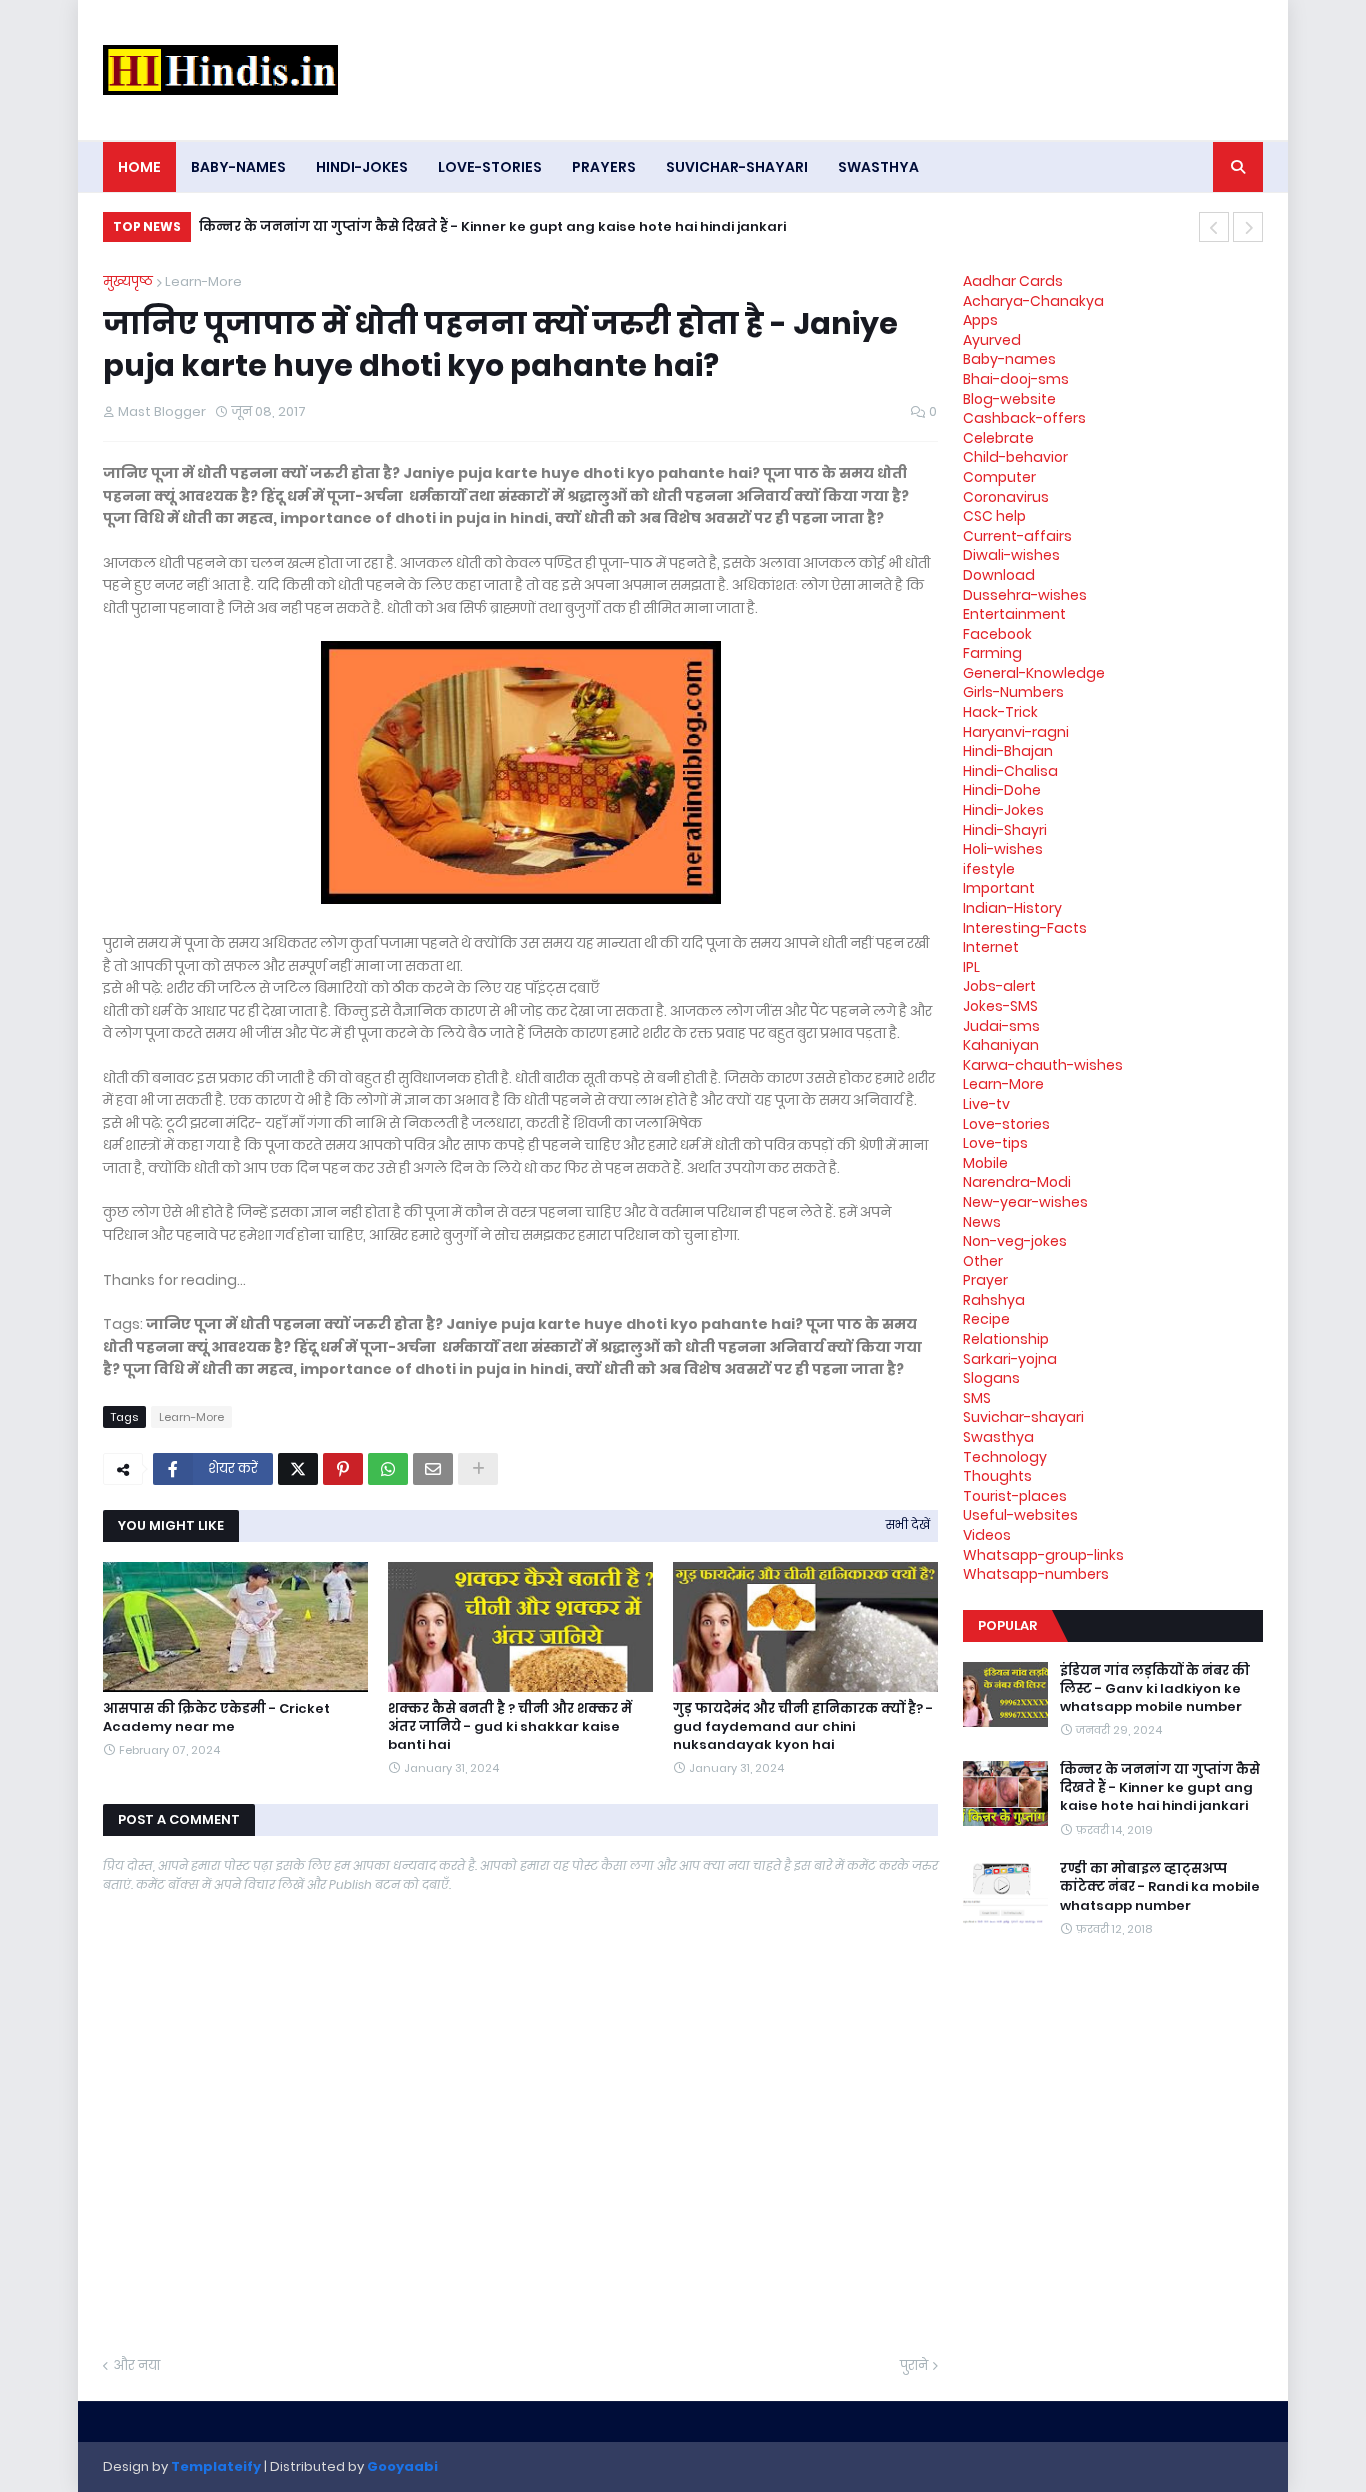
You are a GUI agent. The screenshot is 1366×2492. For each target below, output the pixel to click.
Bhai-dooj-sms (1016, 379)
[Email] (433, 1469)
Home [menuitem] (139, 167)
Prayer (985, 1280)
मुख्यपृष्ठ (128, 281)
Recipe (986, 1319)
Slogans (991, 1378)
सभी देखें (908, 1524)
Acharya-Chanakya (1033, 301)
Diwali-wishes (1011, 555)
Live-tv (986, 1104)
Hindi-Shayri (1005, 830)
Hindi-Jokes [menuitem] (362, 167)
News (982, 1222)
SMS (977, 1398)
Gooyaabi (402, 2466)
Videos (987, 1535)
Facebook (997, 634)
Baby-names (1009, 359)
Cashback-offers (1024, 418)
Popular (1007, 1625)
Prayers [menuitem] (604, 167)
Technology (1005, 1457)
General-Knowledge (1034, 673)
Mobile (985, 1163)
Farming (992, 653)
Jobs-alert (999, 986)
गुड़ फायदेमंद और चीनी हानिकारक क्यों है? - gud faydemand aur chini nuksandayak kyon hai (803, 1727)
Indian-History (1012, 908)
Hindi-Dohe (1002, 790)
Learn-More (203, 281)
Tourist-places (1015, 1496)
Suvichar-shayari (1023, 1417)
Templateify (216, 2466)
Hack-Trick (1000, 712)
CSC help (994, 516)
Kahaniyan (1001, 1045)
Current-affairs (1017, 536)
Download (999, 575)
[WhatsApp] (388, 1469)
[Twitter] (298, 1469)
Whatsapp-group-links (1043, 1555)
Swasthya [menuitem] (878, 167)
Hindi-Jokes (1003, 810)
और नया (136, 2365)
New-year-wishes (1025, 1202)
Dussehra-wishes (1025, 595)
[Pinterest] (343, 1469)
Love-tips (995, 1143)
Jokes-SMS (1000, 1006)
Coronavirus (1006, 497)
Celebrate (998, 438)
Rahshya (994, 1300)
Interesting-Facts (1025, 928)
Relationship (1006, 1339)
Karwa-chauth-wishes (1043, 1065)
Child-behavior (1015, 457)
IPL (971, 967)
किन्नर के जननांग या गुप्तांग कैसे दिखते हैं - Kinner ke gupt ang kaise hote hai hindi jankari (492, 226)
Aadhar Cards (1013, 281)
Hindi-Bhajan (1008, 751)
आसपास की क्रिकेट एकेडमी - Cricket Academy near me (216, 1718)
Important (999, 888)
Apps (980, 320)
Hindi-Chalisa (1010, 771)
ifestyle (989, 869)
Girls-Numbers (1013, 692)
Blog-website (1009, 399)
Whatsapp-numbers (1036, 1574)
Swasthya (998, 1437)
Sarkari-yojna (1010, 1359)
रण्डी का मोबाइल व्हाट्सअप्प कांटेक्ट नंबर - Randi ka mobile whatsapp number (1160, 1887)
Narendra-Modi (1017, 1182)
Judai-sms (1001, 1026)
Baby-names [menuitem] (238, 167)
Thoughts (997, 1476)
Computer (999, 477)
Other (983, 1261)
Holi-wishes (1003, 849)
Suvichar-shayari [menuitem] (737, 167)
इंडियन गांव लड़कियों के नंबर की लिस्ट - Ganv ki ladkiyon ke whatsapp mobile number (1155, 1689)
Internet (991, 947)
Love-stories (1006, 1124)
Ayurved (992, 340)
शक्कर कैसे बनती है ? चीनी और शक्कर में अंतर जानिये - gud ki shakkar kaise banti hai (510, 1727)
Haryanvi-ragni (1016, 732)
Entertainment (1014, 614)
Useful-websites (1020, 1515)
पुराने (914, 2365)
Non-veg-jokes (1015, 1241)
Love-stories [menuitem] (490, 167)
